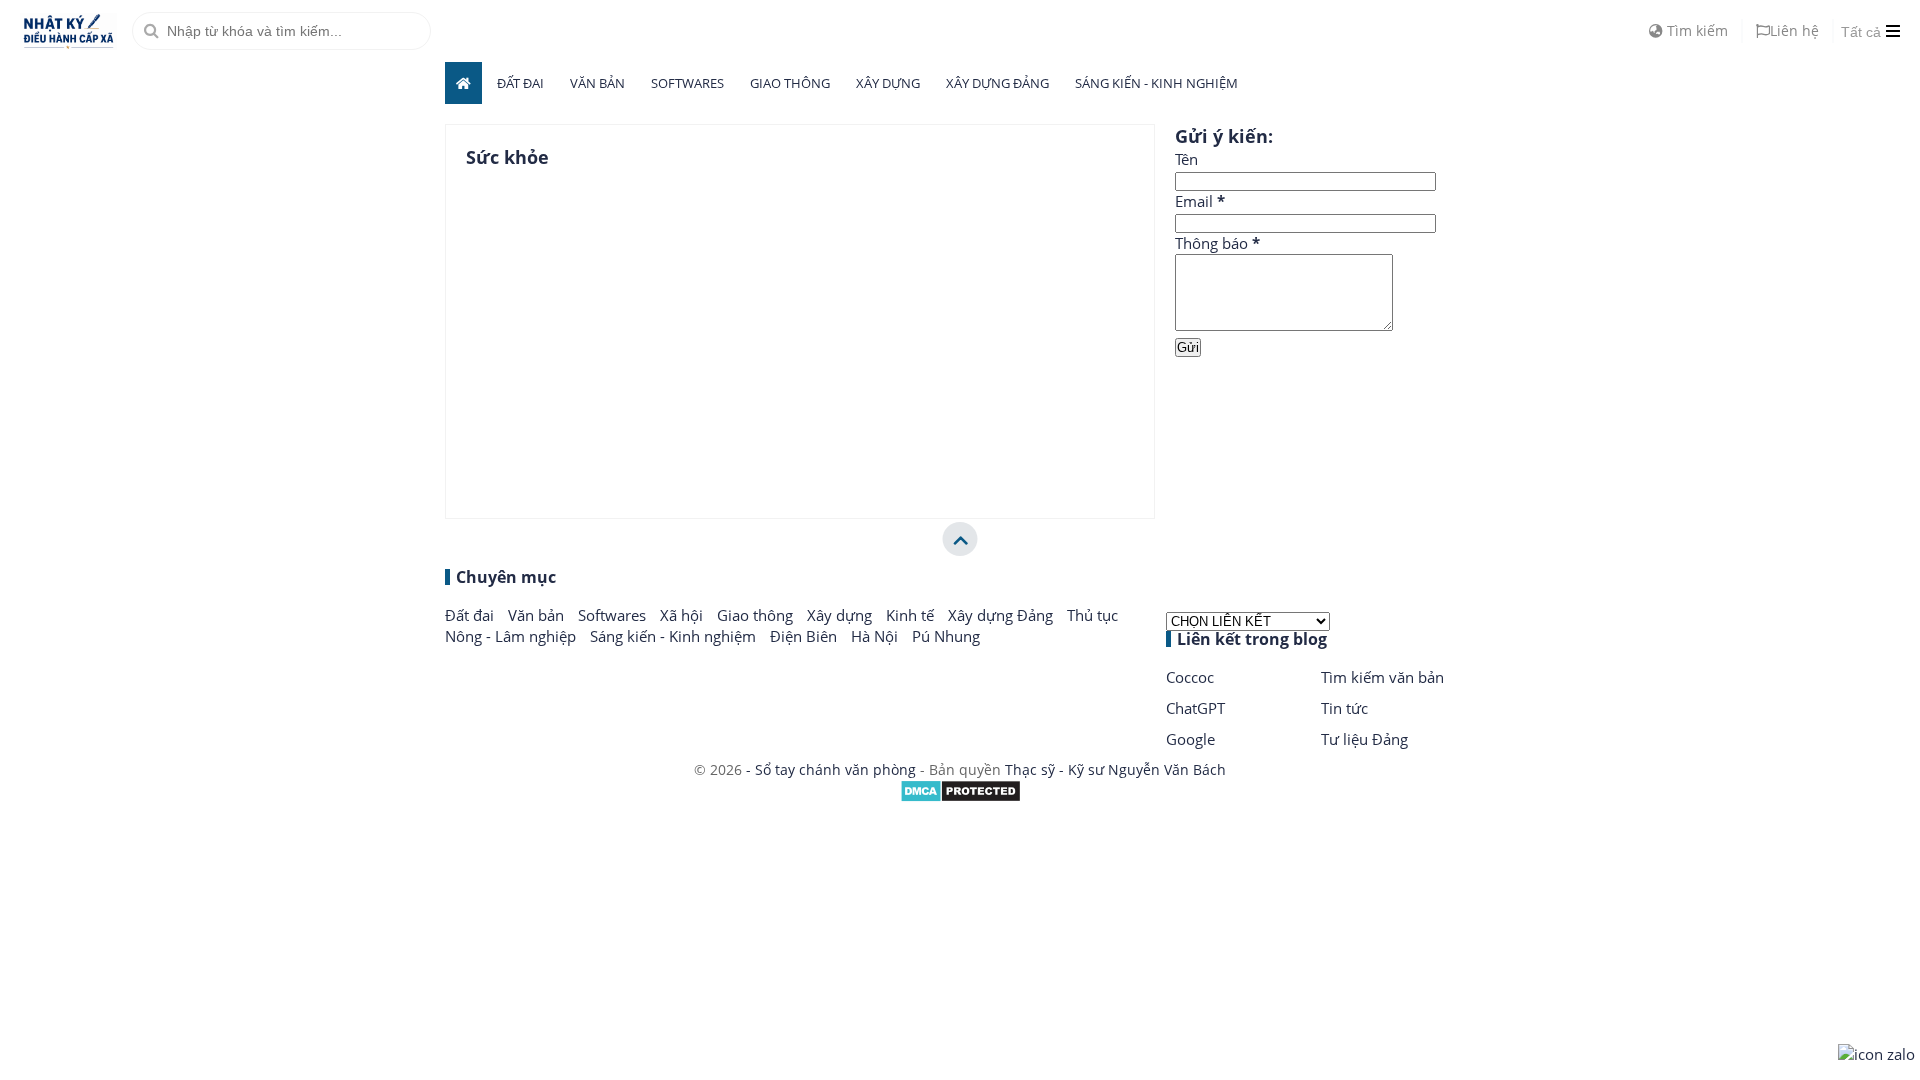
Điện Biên (805, 636)
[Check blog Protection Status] (960, 797)
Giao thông (790, 83)
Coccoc (1190, 677)
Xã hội (683, 615)
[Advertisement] (1325, 423)
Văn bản (597, 83)
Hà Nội (876, 636)
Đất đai (520, 83)
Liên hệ (1794, 30)
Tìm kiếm (1695, 30)
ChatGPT (1195, 708)
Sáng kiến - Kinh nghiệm (1156, 83)
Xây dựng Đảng (997, 83)
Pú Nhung (946, 636)
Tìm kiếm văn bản (1382, 677)
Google (1190, 739)
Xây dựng (888, 83)
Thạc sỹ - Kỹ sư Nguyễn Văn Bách (1115, 769)
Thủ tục (1092, 615)
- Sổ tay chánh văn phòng (831, 769)
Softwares (687, 83)
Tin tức (1344, 708)
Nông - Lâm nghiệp (512, 636)
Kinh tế (912, 615)
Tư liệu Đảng (1364, 739)
